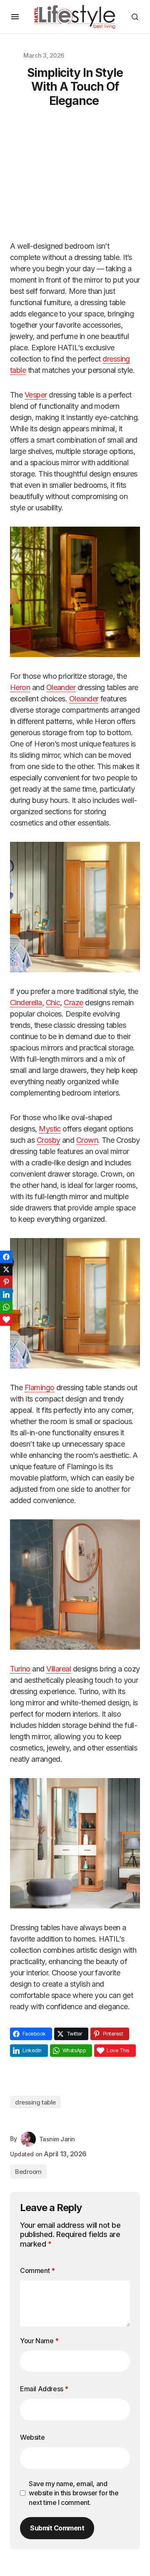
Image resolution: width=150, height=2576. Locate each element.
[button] (15, 17)
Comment (37, 2270)
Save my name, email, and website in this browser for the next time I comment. (74, 2493)
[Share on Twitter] (6, 1269)
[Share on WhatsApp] (6, 1307)
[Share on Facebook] (6, 1257)
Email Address (44, 2389)
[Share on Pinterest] (6, 1282)
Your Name (39, 2341)
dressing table (35, 2102)
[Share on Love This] (6, 1320)
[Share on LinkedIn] (6, 1294)
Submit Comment (57, 2528)
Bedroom (28, 2172)
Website (32, 2437)
